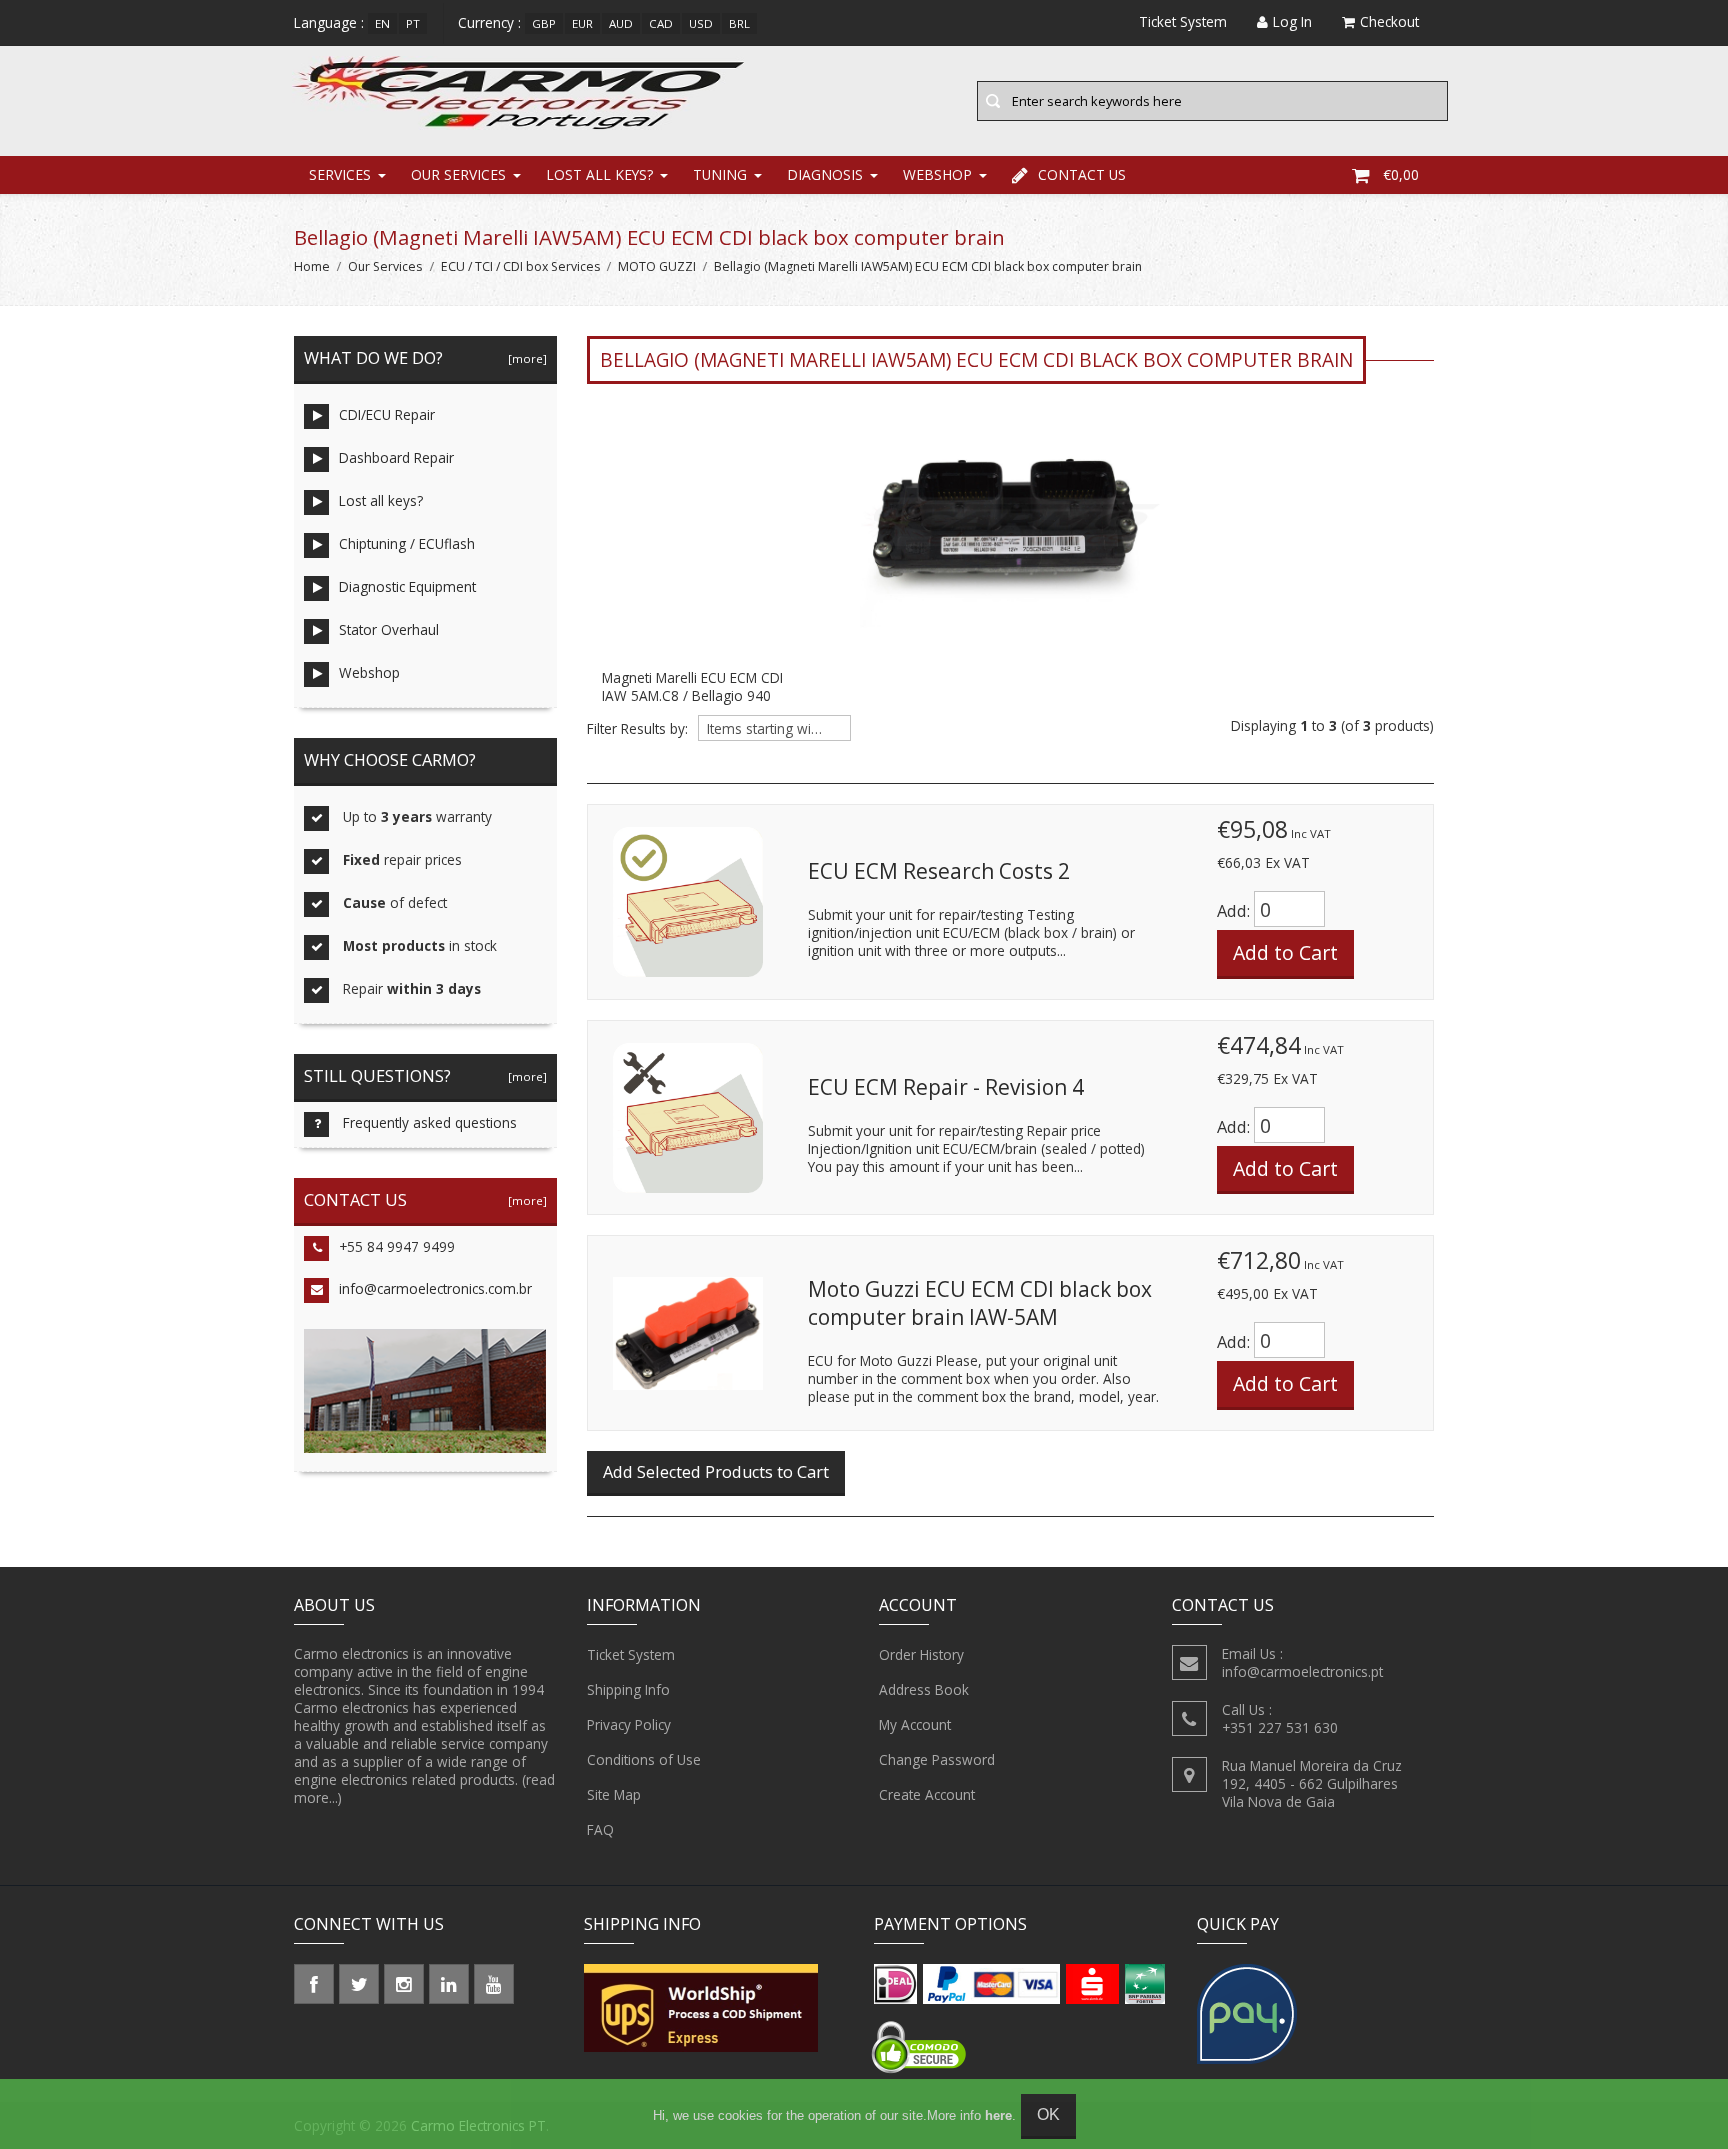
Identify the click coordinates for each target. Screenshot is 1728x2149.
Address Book (924, 1689)
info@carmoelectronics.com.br (435, 1288)
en (382, 23)
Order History (921, 1654)
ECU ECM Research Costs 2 (939, 871)
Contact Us (1082, 174)
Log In (1292, 21)
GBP (544, 23)
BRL (739, 23)
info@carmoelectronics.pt (1302, 1671)
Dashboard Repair (396, 457)
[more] (524, 358)
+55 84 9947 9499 (397, 1246)
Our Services (458, 174)
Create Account (927, 1794)
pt (413, 23)
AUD (621, 23)
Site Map (614, 1794)
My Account (915, 1724)
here (998, 2115)
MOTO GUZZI (657, 266)
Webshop (937, 174)
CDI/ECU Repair (387, 414)
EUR (582, 23)
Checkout (1389, 21)
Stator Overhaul (389, 629)
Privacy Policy (629, 1724)
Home (312, 266)
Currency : (489, 22)
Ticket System (631, 1654)
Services (340, 174)
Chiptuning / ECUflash (407, 543)
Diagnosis (825, 174)
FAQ (600, 1829)
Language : (329, 22)
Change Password (937, 1759)
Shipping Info (628, 1689)
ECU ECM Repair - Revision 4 (946, 1087)
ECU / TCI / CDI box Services (520, 266)
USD (701, 23)
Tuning (720, 174)
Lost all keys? (599, 174)
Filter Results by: (637, 729)
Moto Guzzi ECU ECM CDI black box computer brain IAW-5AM (980, 1303)
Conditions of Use (644, 1759)
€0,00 (1401, 174)
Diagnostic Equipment (407, 586)
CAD (661, 23)
